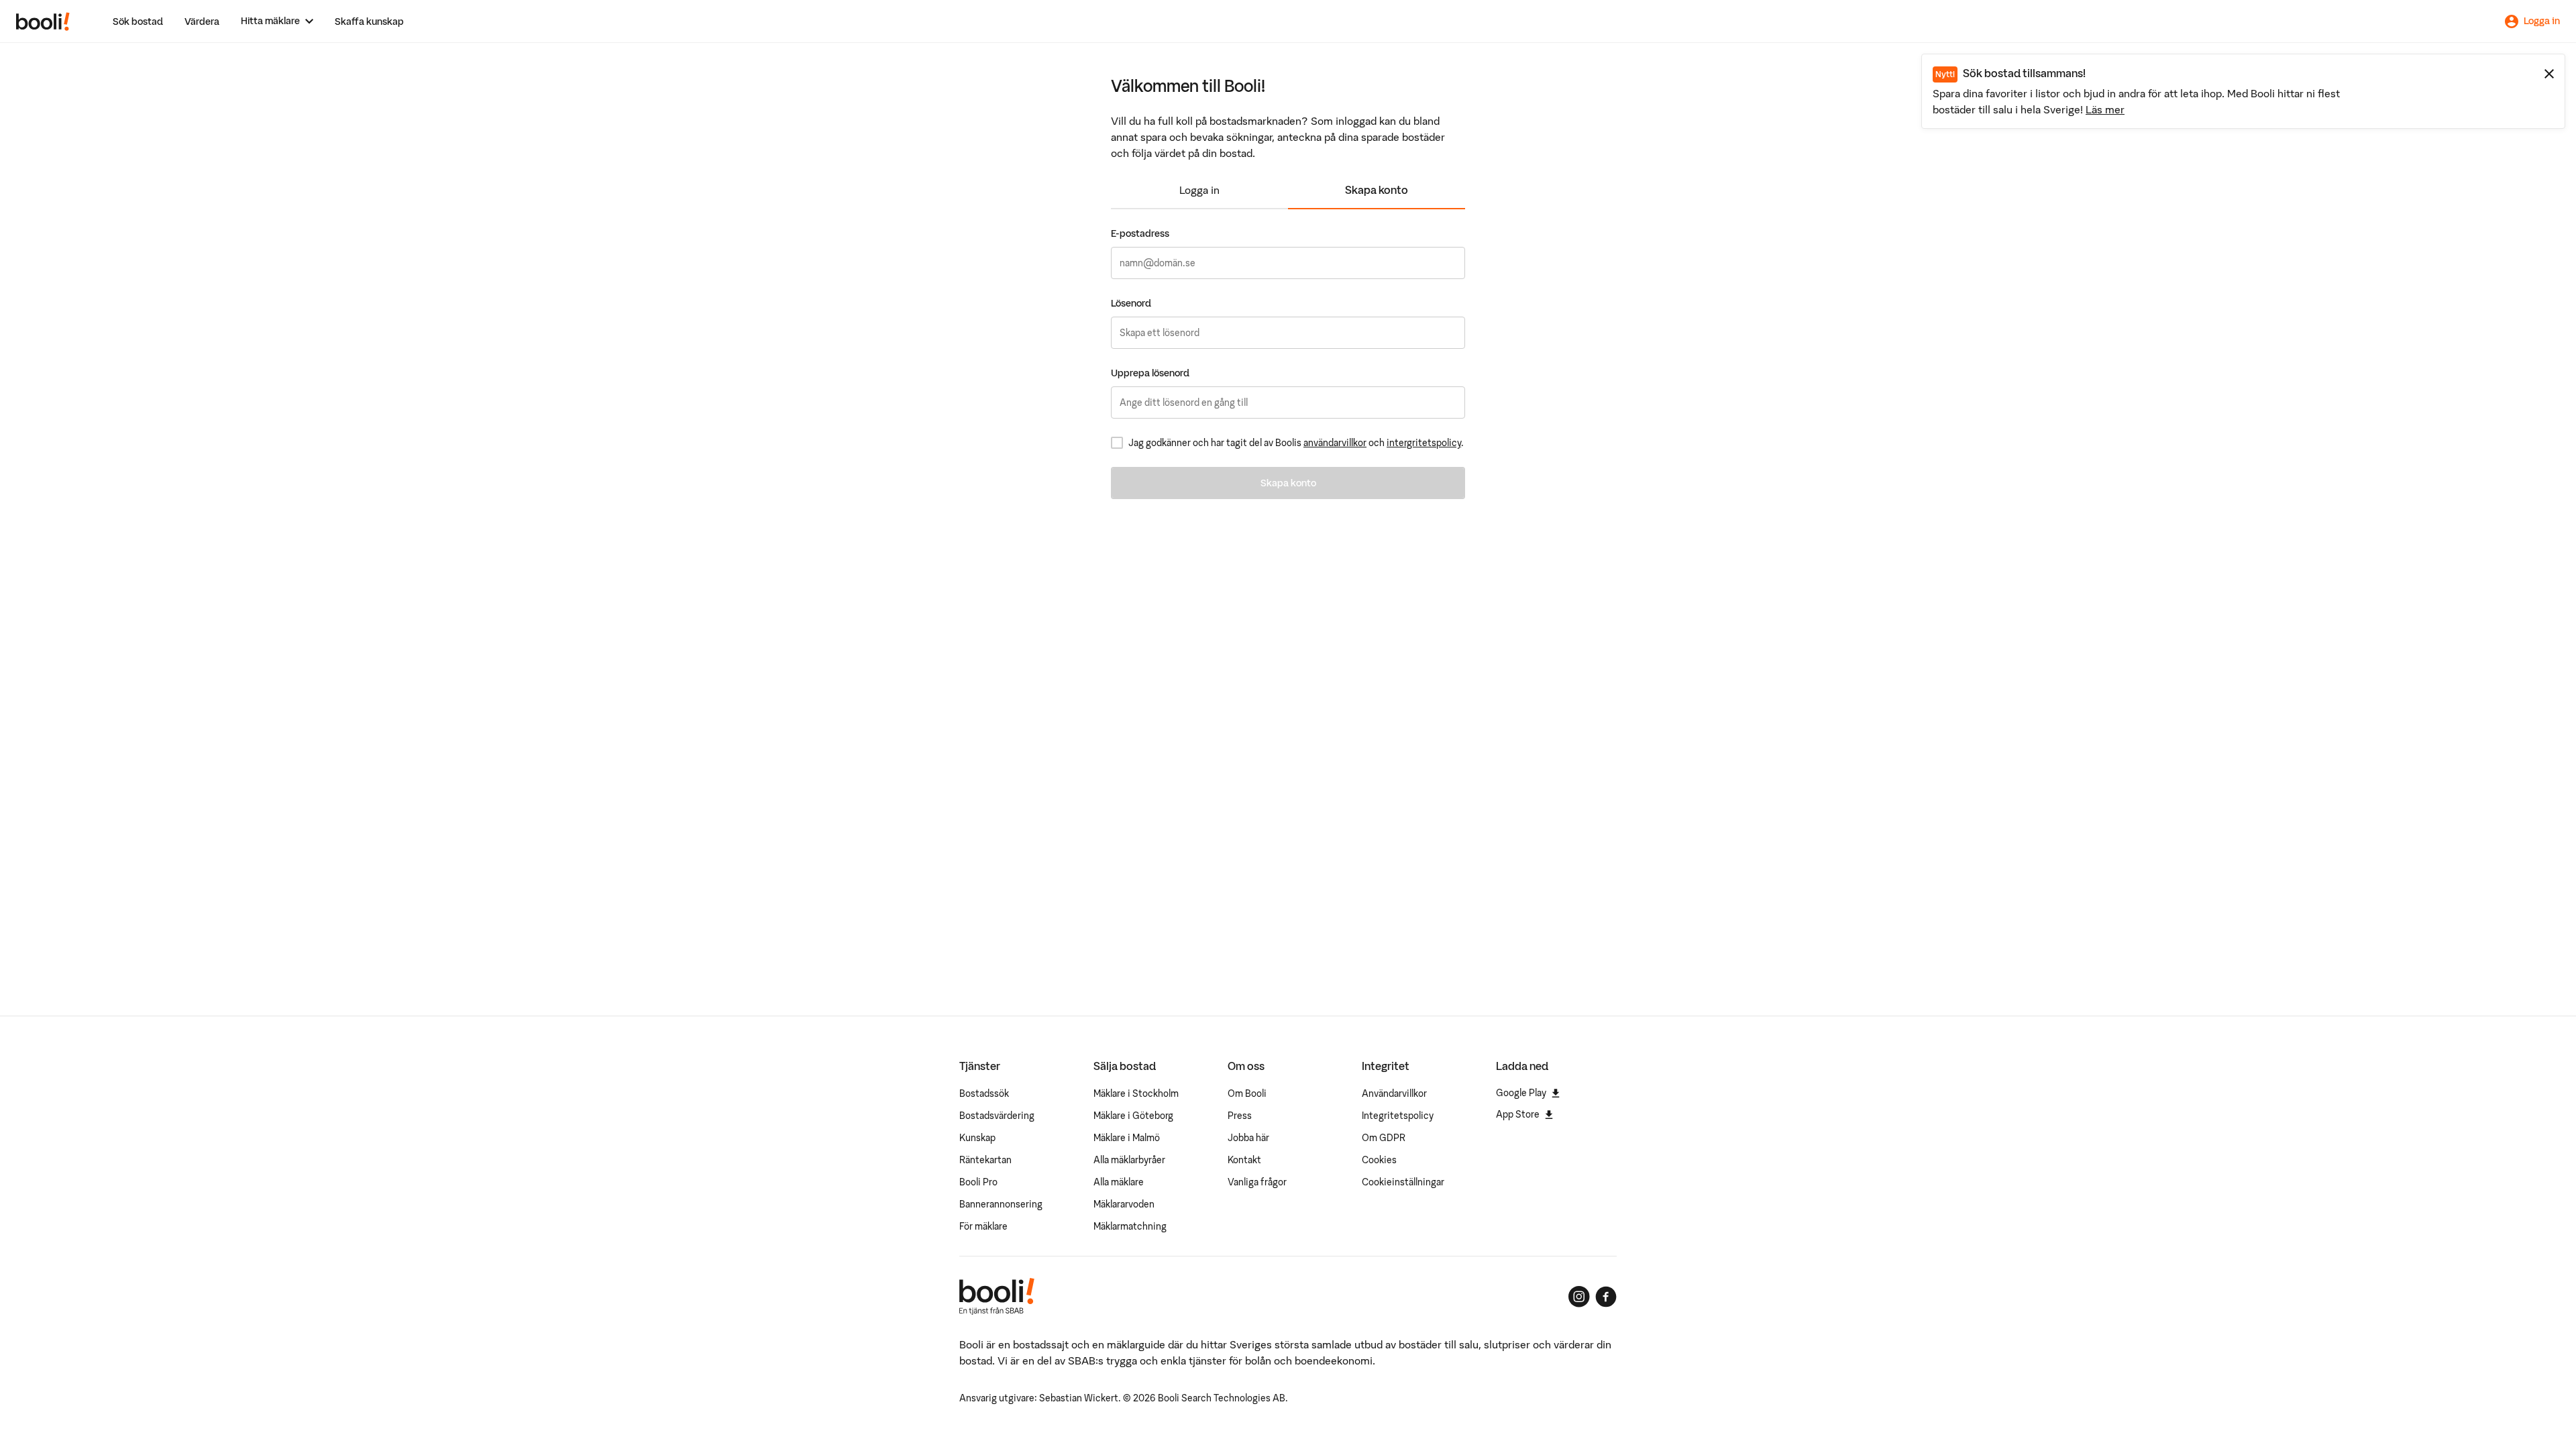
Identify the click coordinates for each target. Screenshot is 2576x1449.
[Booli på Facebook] (1606, 1297)
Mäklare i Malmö (1127, 1138)
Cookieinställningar (1403, 1182)
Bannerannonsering (1001, 1204)
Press (1240, 1116)
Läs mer (2105, 109)
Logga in (1199, 190)
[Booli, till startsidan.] (43, 21)
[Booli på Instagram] (1579, 1297)
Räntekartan (985, 1160)
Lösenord (1131, 303)
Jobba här (1248, 1138)
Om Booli (1247, 1093)
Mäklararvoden (1124, 1204)
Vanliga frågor (1257, 1182)
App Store (1518, 1114)
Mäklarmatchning (1130, 1226)
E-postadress (1140, 233)
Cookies (1379, 1160)
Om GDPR (1384, 1138)
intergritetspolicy (1424, 443)
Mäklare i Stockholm (1136, 1093)
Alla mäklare (1119, 1182)
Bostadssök (984, 1093)
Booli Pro (978, 1182)
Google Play (1521, 1093)
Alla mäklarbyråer (1129, 1160)
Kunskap (977, 1138)
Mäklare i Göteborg (1133, 1116)
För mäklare (983, 1226)
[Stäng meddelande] (2549, 74)
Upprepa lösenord (1150, 373)
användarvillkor (1335, 443)
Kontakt (1244, 1160)
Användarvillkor (1394, 1093)
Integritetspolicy (1398, 1116)
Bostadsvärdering (997, 1116)
